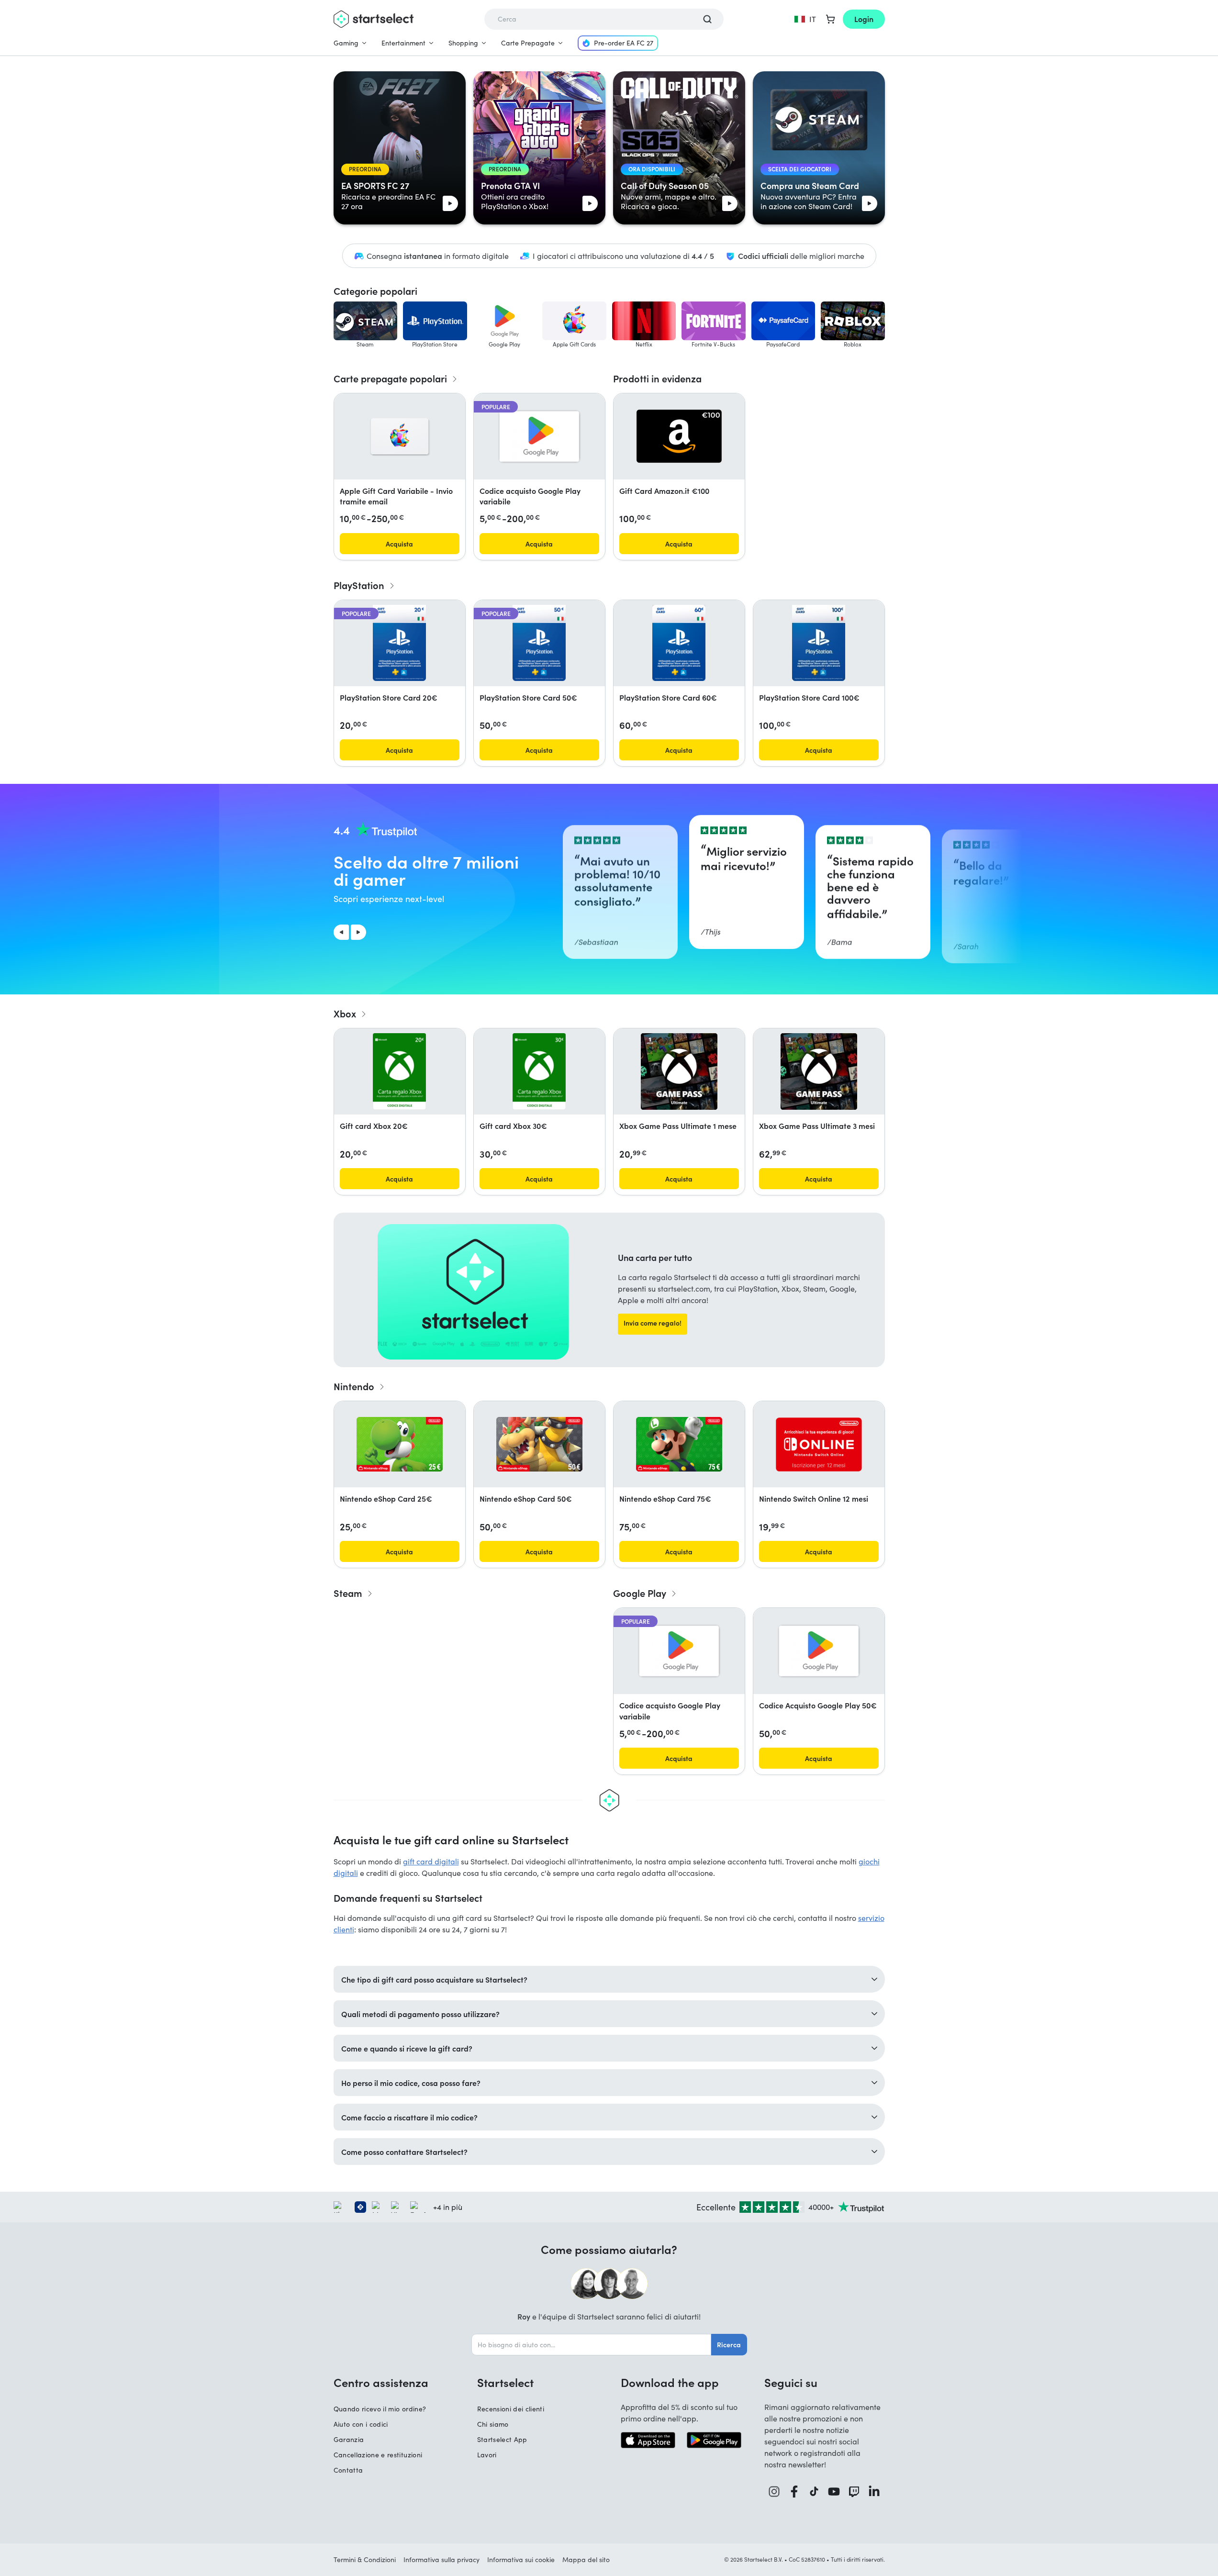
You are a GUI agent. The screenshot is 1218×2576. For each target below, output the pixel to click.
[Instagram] (774, 2492)
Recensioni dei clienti (511, 2409)
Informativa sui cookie (521, 2559)
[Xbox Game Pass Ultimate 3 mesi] (819, 1071)
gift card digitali (431, 1861)
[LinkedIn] (874, 2492)
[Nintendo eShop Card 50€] (539, 1444)
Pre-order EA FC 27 (624, 43)
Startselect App (502, 2439)
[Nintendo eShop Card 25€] (400, 1444)
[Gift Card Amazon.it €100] (679, 436)
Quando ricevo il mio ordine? (380, 2409)
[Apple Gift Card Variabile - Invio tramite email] (400, 436)
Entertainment (403, 43)
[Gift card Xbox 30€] (539, 1071)
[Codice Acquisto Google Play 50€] (819, 1651)
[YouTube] (834, 2492)
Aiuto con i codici (361, 2424)
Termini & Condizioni (365, 2559)
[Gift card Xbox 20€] (399, 1071)
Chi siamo (493, 2424)
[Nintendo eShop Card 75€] (679, 1444)
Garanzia (349, 2439)
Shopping (463, 43)
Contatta (348, 2470)
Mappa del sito (586, 2559)
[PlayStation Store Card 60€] (679, 643)
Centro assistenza (381, 2382)
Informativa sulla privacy (441, 2559)
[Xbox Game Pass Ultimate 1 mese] (679, 1071)
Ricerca (729, 2344)
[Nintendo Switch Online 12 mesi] (819, 1444)
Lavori (487, 2455)
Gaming (346, 43)
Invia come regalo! (653, 1323)
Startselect (505, 2382)
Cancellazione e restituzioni (378, 2455)
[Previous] (341, 932)
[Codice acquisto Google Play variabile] (539, 436)
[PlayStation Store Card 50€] (539, 643)
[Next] (358, 932)
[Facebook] (794, 2492)
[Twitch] (854, 2492)
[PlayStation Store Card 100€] (818, 643)
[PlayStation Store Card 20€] (399, 643)
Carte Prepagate (528, 43)
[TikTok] (814, 2492)
